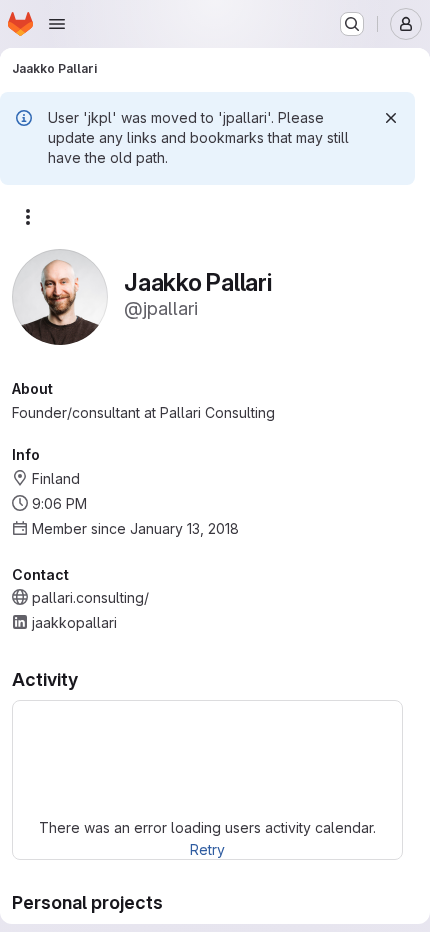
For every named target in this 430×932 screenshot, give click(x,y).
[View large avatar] (60, 295)
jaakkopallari (74, 622)
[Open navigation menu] (57, 24)
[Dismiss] (391, 118)
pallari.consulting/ (90, 597)
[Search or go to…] (352, 24)
